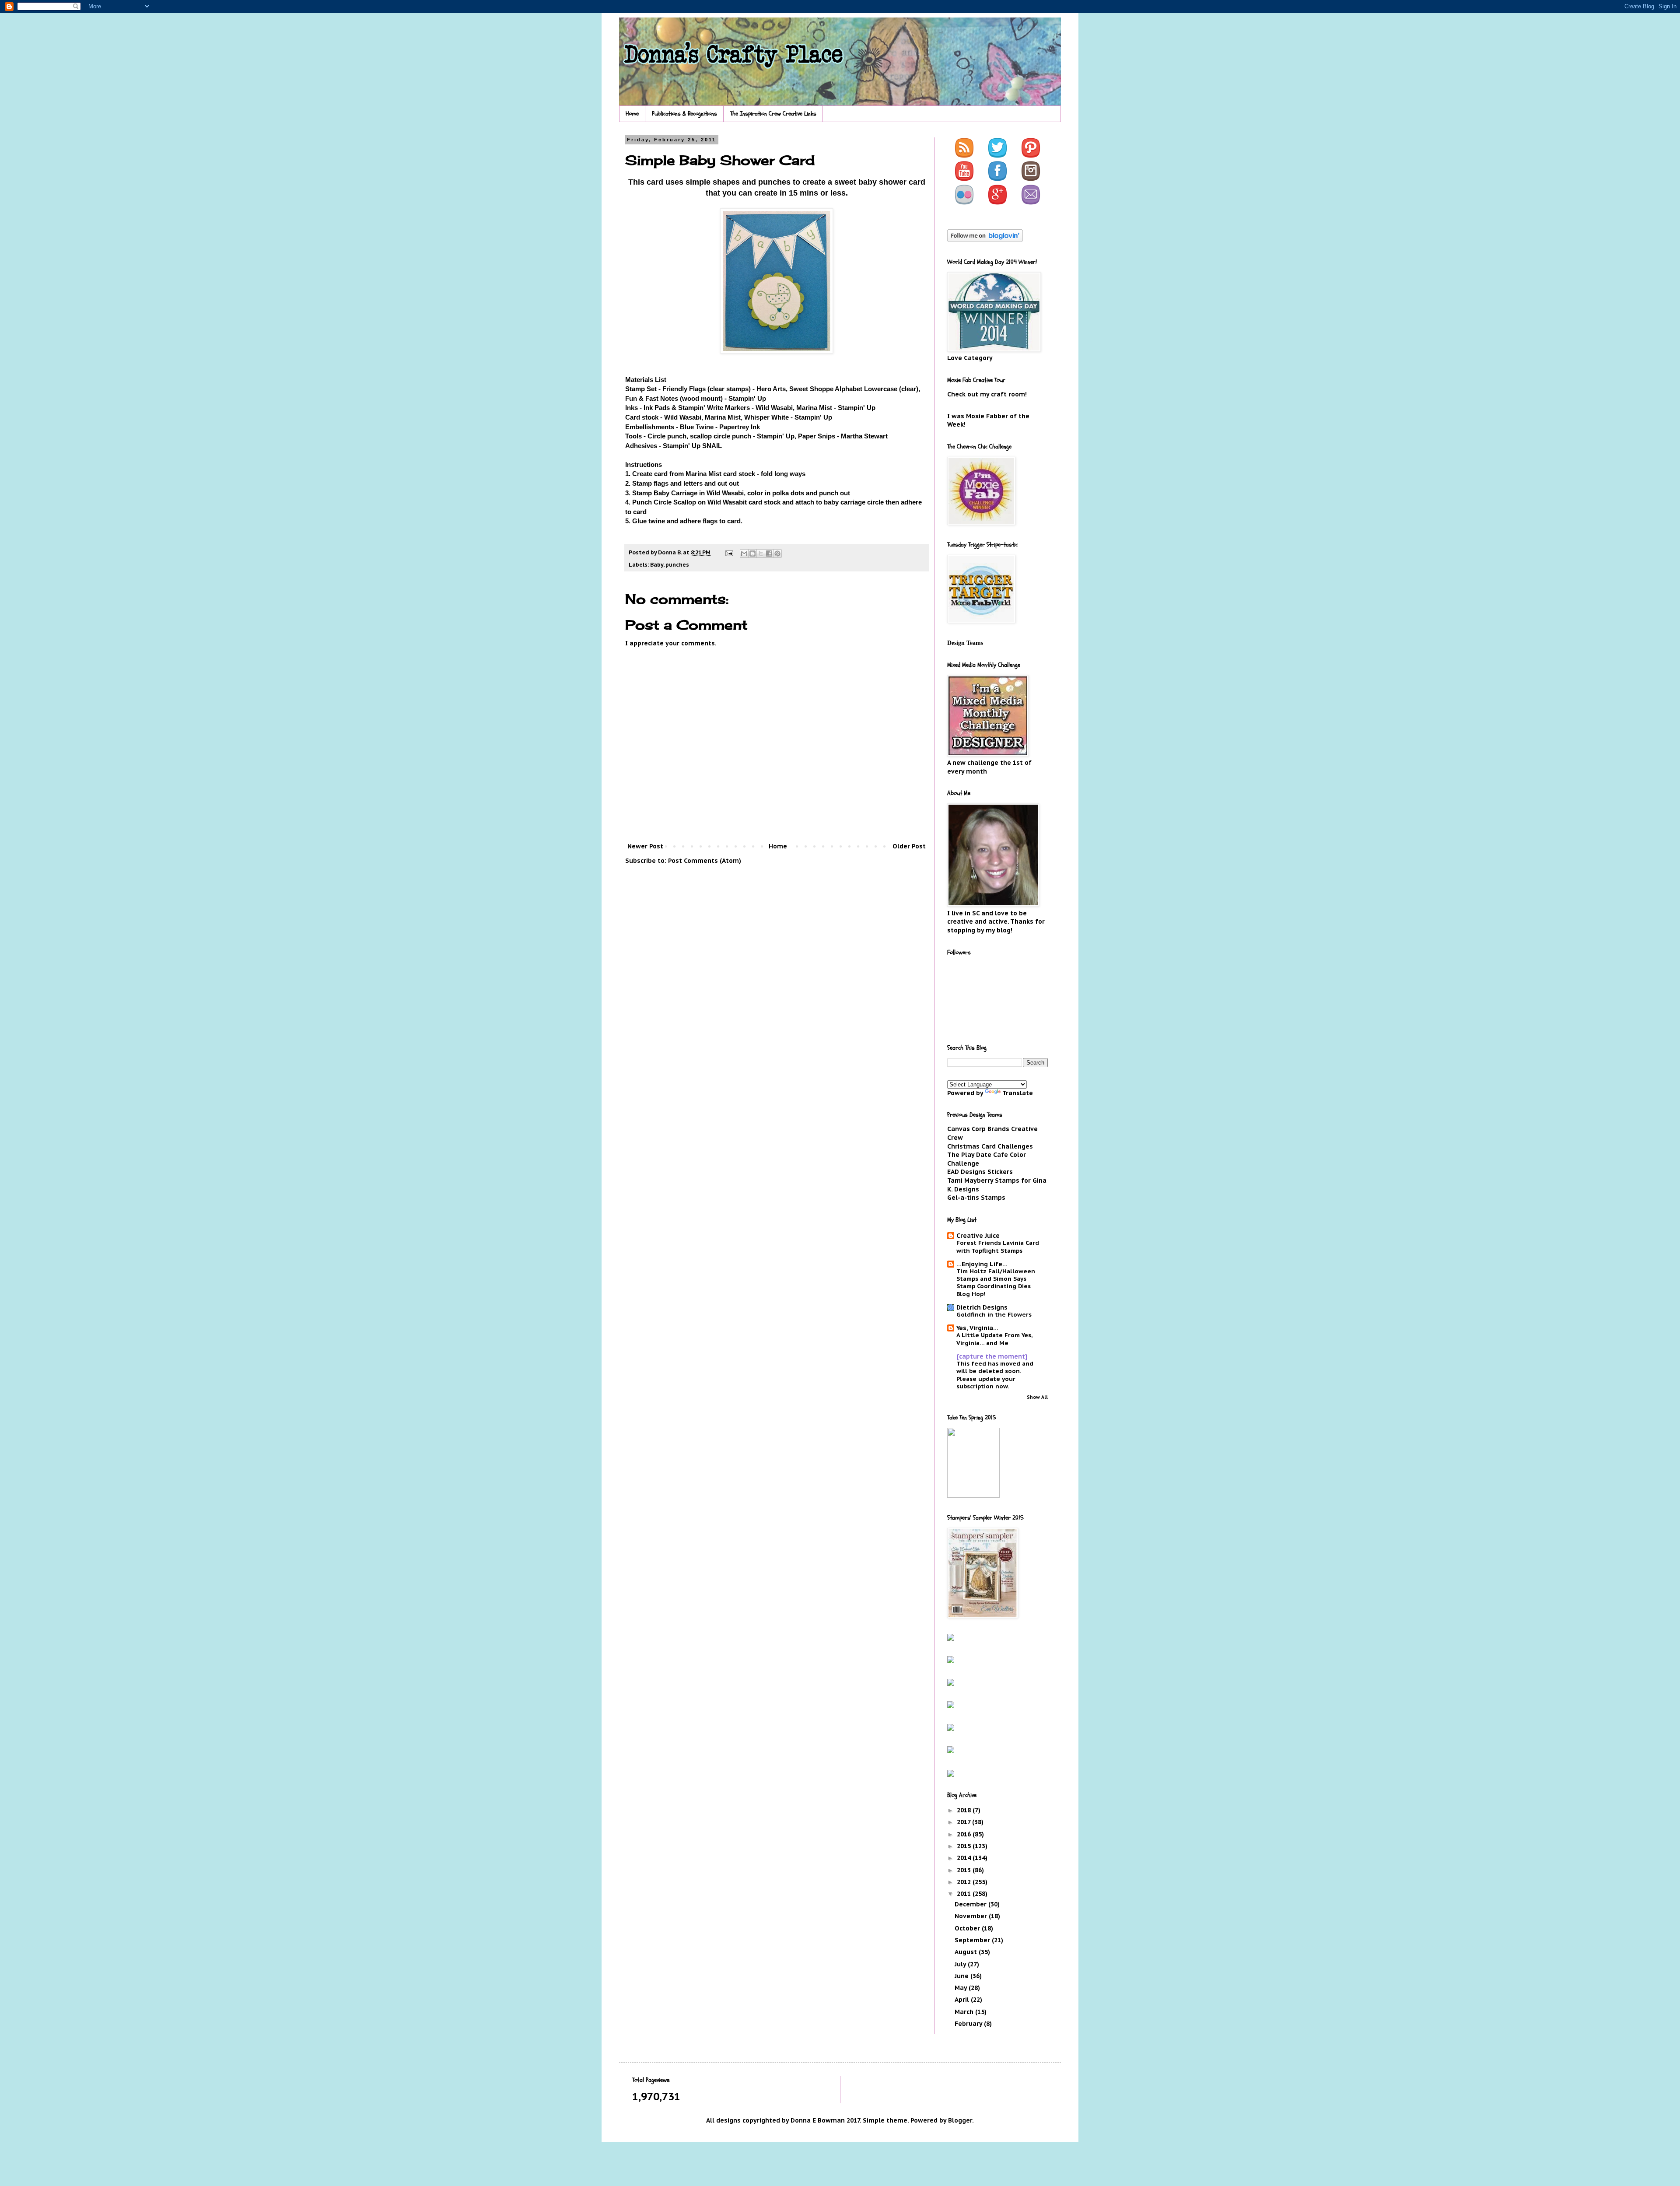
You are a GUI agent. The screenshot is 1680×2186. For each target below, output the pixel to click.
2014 (965, 1858)
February (969, 2024)
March (965, 2012)
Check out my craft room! (987, 394)
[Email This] (744, 554)
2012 (965, 1882)
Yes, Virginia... (977, 1328)
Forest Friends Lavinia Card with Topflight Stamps (998, 1246)
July (961, 1964)
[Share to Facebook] (769, 554)
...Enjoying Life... (982, 1264)
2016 (965, 1834)
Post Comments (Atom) (705, 861)
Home (632, 114)
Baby (657, 564)
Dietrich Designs (982, 1307)
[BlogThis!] (752, 554)
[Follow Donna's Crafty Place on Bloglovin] (985, 240)
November (972, 1916)
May (962, 1988)
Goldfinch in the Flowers (994, 1314)
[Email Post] (729, 552)
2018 (965, 1810)
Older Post (909, 846)
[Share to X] (761, 554)
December (971, 1904)
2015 (965, 1846)
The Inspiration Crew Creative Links (773, 114)
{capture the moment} (992, 1356)
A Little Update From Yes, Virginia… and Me (994, 1339)
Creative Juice (978, 1236)
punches (677, 564)
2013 (965, 1870)
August (967, 1952)
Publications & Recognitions (684, 114)
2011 (965, 1894)
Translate (1018, 1093)
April (963, 2000)
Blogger (960, 2120)
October (968, 1928)
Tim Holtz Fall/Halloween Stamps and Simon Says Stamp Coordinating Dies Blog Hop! (996, 1282)
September (973, 1940)
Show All (1037, 1397)
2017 (964, 1822)
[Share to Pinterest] (777, 554)
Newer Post (645, 846)
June (962, 1976)
